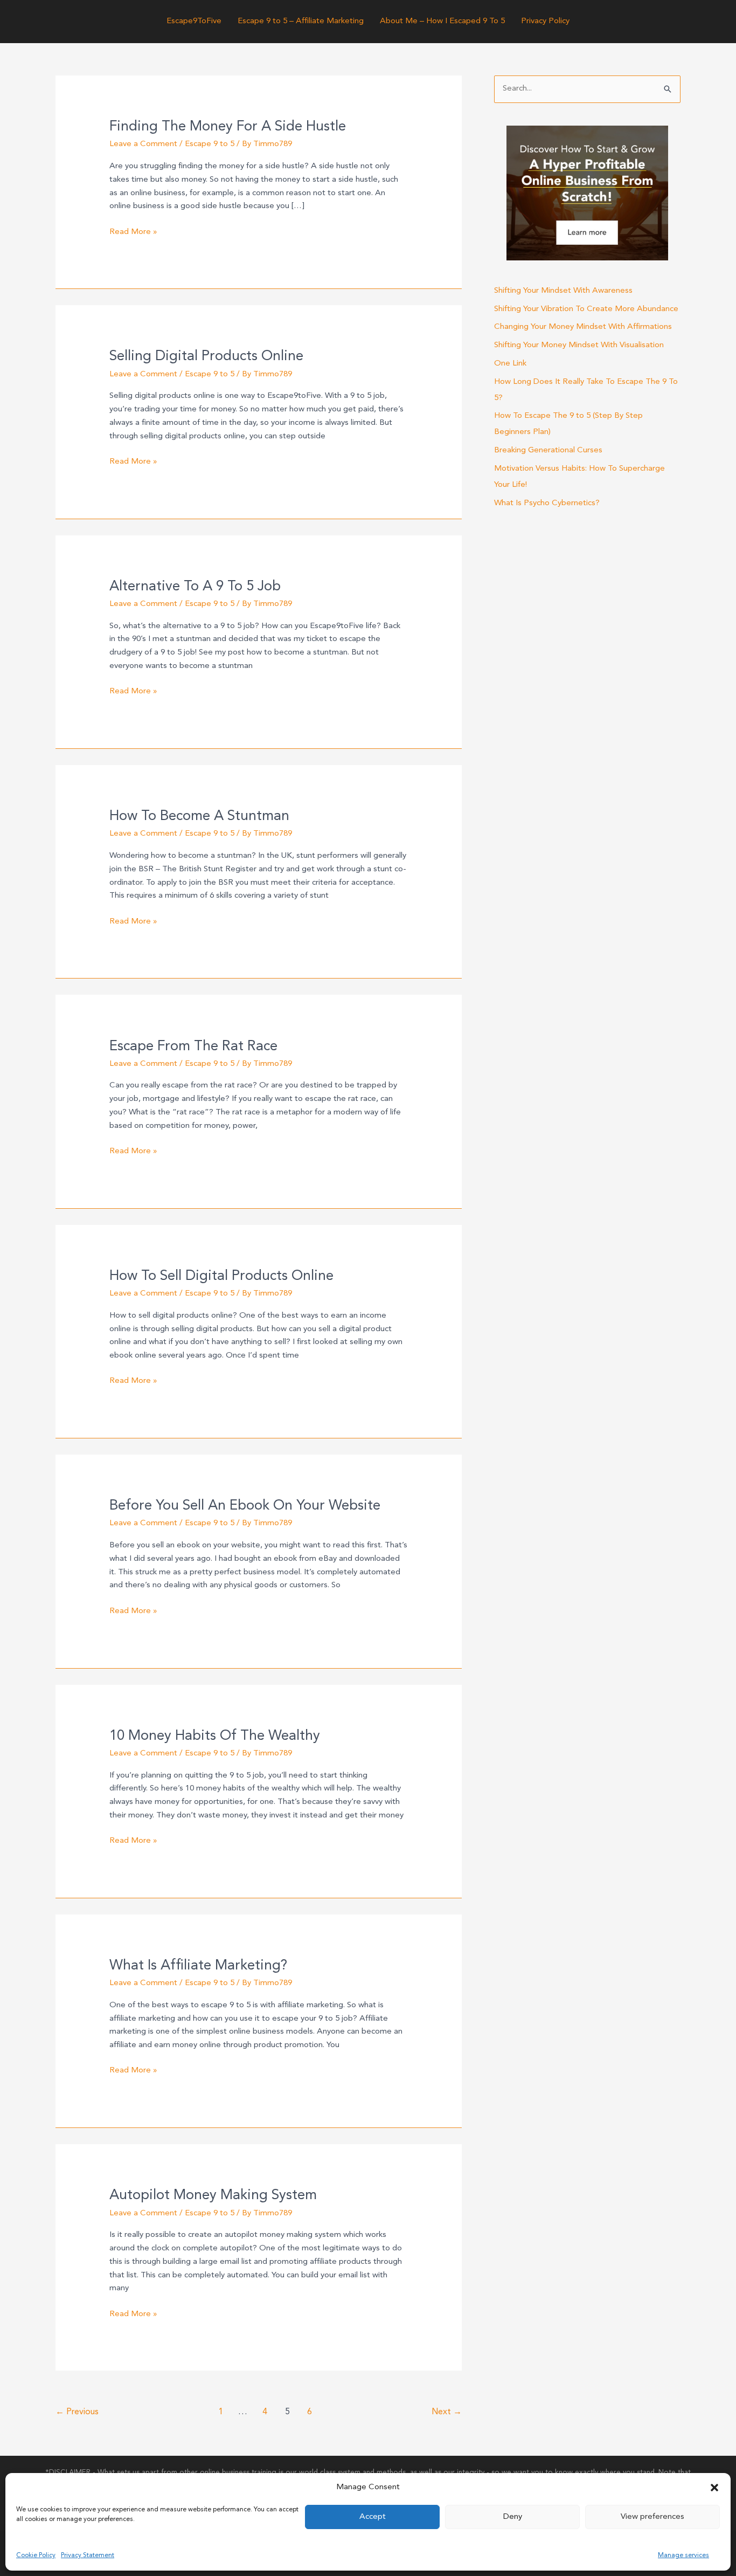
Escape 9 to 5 (210, 144)
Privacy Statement (88, 2556)
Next (447, 2412)
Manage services (683, 2556)
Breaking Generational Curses (548, 450)
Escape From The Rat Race (193, 1046)
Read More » (133, 233)
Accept (373, 2517)
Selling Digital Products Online (206, 356)
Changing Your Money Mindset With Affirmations (583, 327)
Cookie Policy (36, 2556)
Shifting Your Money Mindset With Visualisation (579, 345)
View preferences (652, 2517)
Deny (513, 2517)
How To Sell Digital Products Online (221, 1276)
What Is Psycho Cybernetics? (547, 503)
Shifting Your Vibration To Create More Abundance (586, 309)
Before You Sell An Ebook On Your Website (245, 1506)
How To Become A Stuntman (199, 816)
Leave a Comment (143, 144)
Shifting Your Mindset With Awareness (563, 291)
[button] (714, 2488)
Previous (77, 2412)
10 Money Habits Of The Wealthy (215, 1736)
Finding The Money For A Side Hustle (228, 127)
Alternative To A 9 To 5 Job (195, 587)
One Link (510, 364)
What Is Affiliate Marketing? (198, 1966)
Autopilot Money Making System (213, 2195)
